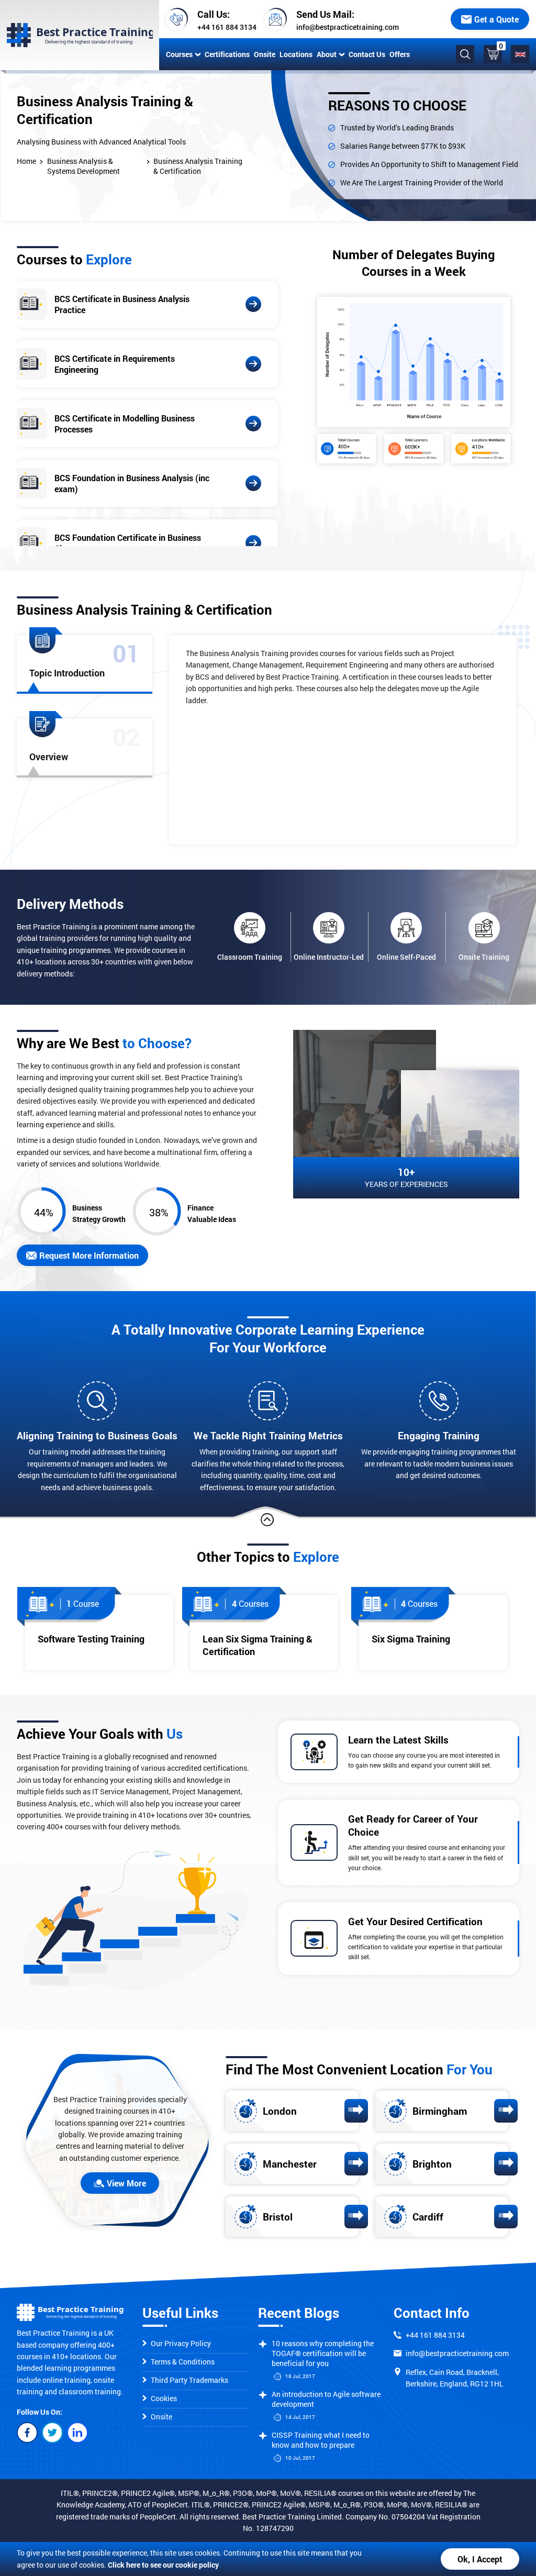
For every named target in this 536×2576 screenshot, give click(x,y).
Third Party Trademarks (189, 2380)
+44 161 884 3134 (227, 27)
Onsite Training (484, 957)
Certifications (227, 54)
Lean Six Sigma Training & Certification (258, 1645)
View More (126, 2183)
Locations (296, 54)
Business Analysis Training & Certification (198, 166)
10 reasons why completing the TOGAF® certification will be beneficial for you (323, 2353)
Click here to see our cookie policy (163, 2565)
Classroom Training (250, 957)
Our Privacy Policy (181, 2343)
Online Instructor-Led (329, 957)
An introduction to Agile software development (326, 2399)
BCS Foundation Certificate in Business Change (128, 543)
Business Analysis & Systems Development (83, 166)
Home (26, 161)
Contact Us (367, 54)
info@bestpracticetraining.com (348, 27)
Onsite (265, 54)
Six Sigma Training (411, 1639)
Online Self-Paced (406, 957)
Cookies (164, 2398)
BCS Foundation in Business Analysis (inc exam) (132, 483)
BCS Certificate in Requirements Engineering (115, 364)
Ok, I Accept (480, 2559)
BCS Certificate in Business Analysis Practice (122, 304)
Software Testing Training (91, 1639)
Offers (400, 54)
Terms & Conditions (183, 2362)
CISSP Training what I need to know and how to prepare (321, 2440)
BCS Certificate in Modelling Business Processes (125, 424)
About (327, 54)
